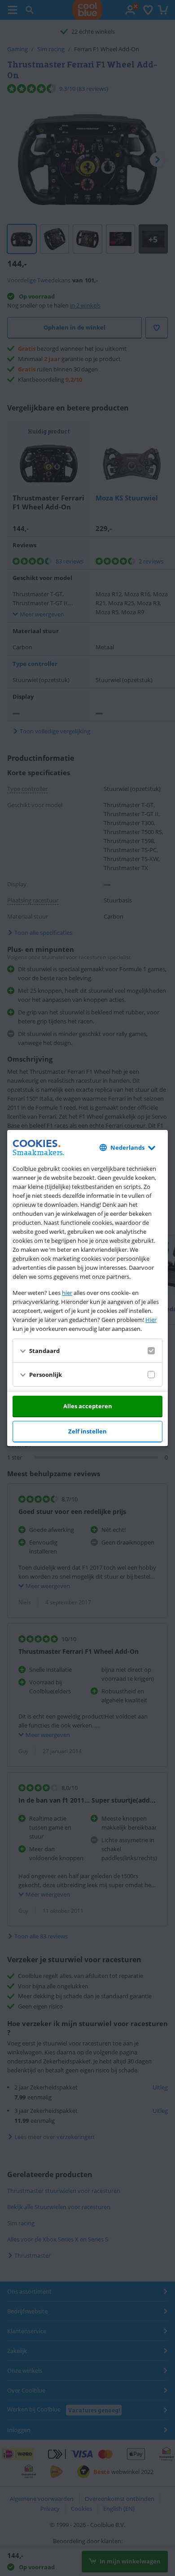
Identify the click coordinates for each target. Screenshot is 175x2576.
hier (67, 1293)
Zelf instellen (87, 1431)
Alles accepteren (88, 1406)
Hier (151, 1320)
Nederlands (127, 1147)
